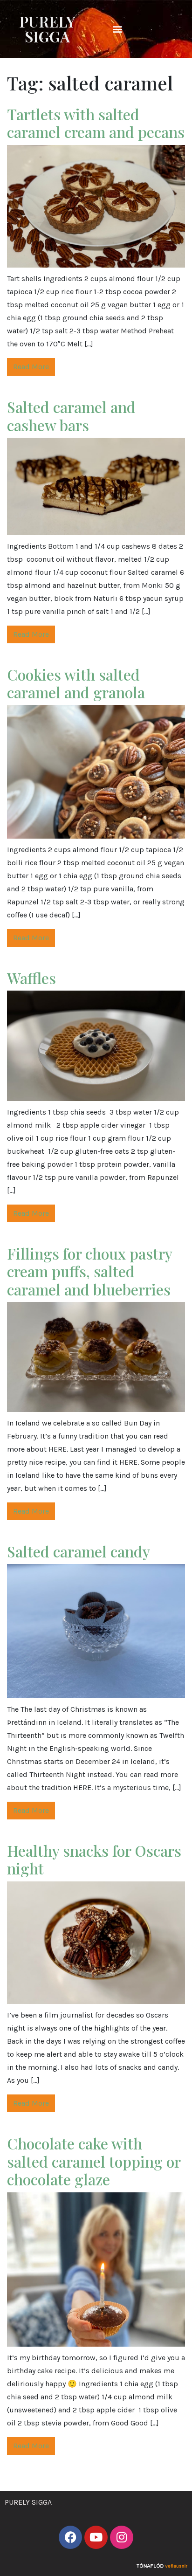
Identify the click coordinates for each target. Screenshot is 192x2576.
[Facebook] (70, 2537)
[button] (117, 29)
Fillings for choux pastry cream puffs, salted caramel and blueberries (89, 1271)
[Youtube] (96, 2537)
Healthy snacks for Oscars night (94, 1859)
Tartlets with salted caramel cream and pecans (96, 123)
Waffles (31, 978)
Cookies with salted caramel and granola (76, 683)
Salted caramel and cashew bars (71, 416)
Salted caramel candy (79, 1551)
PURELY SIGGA (47, 29)
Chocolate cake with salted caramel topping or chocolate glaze (94, 2161)
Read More (31, 367)
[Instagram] (122, 2537)
